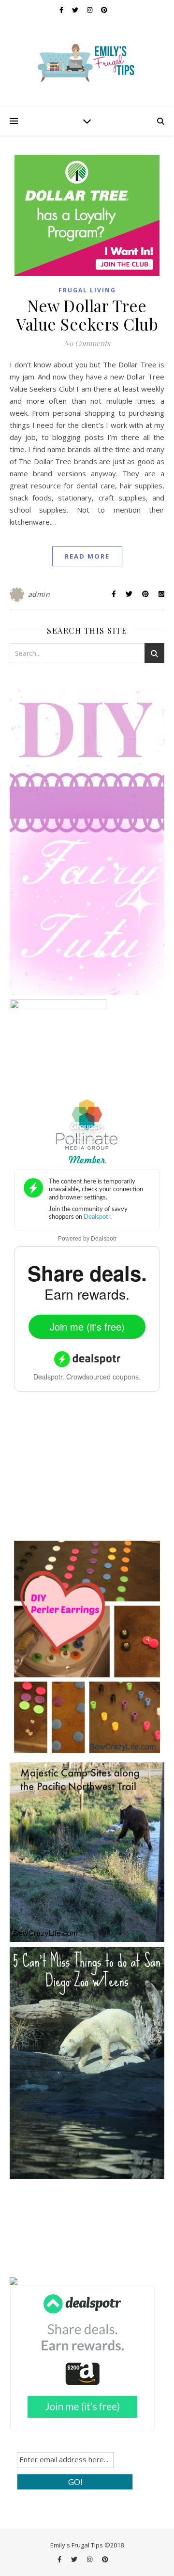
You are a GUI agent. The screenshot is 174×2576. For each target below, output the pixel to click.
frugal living (87, 290)
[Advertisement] (82, 1471)
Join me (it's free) (87, 1326)
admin (39, 594)
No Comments (87, 343)
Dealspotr (104, 1239)
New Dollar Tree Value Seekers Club (87, 315)
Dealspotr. (49, 1377)
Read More (87, 556)
